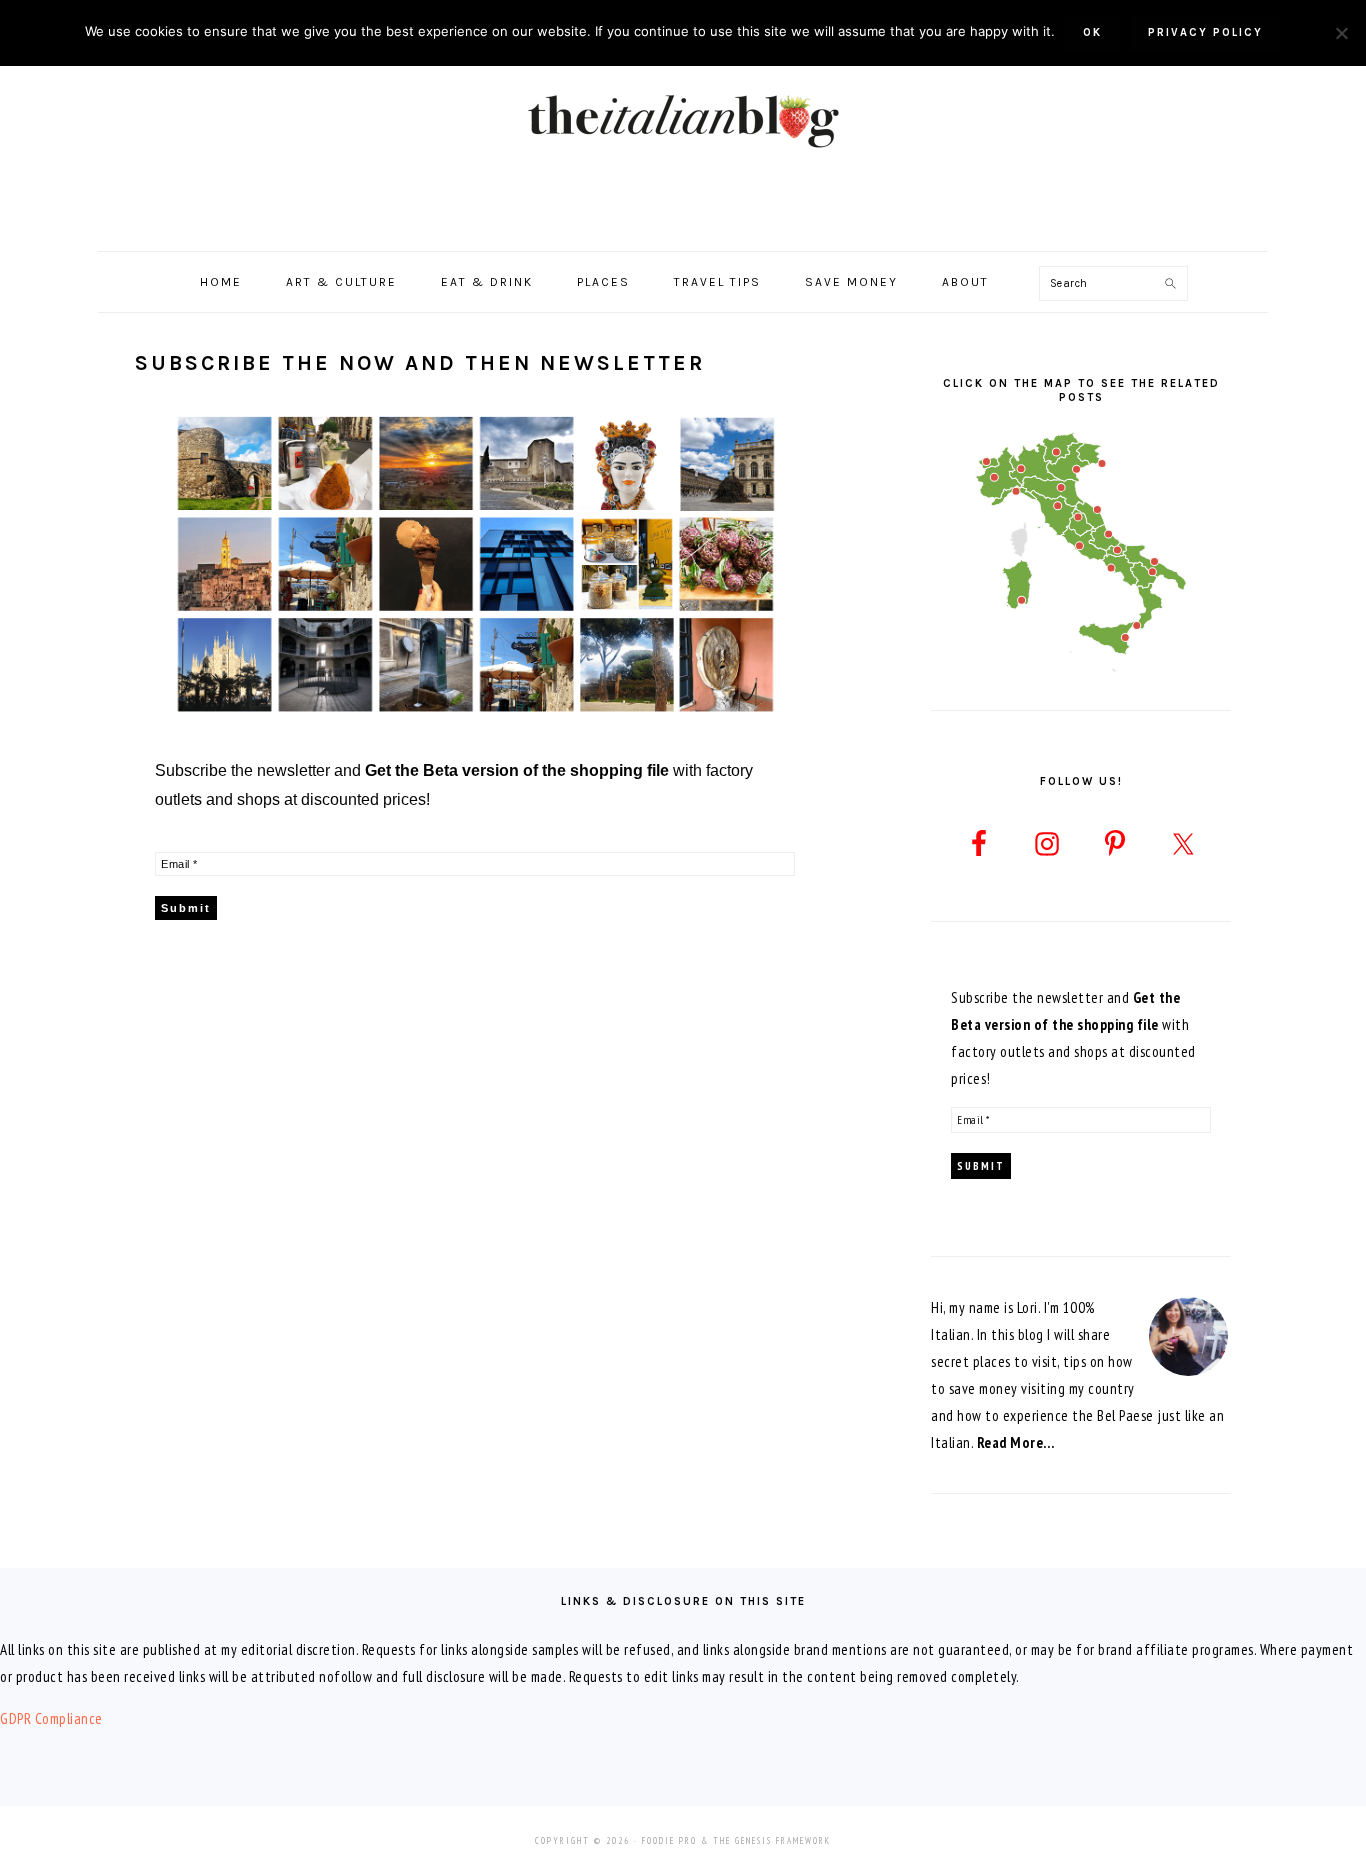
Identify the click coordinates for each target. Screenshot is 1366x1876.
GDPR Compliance (51, 1718)
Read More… (1016, 1442)
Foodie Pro (669, 1840)
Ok (1092, 32)
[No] (1341, 33)
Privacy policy (1205, 32)
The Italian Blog (683, 119)
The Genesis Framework (772, 1840)
